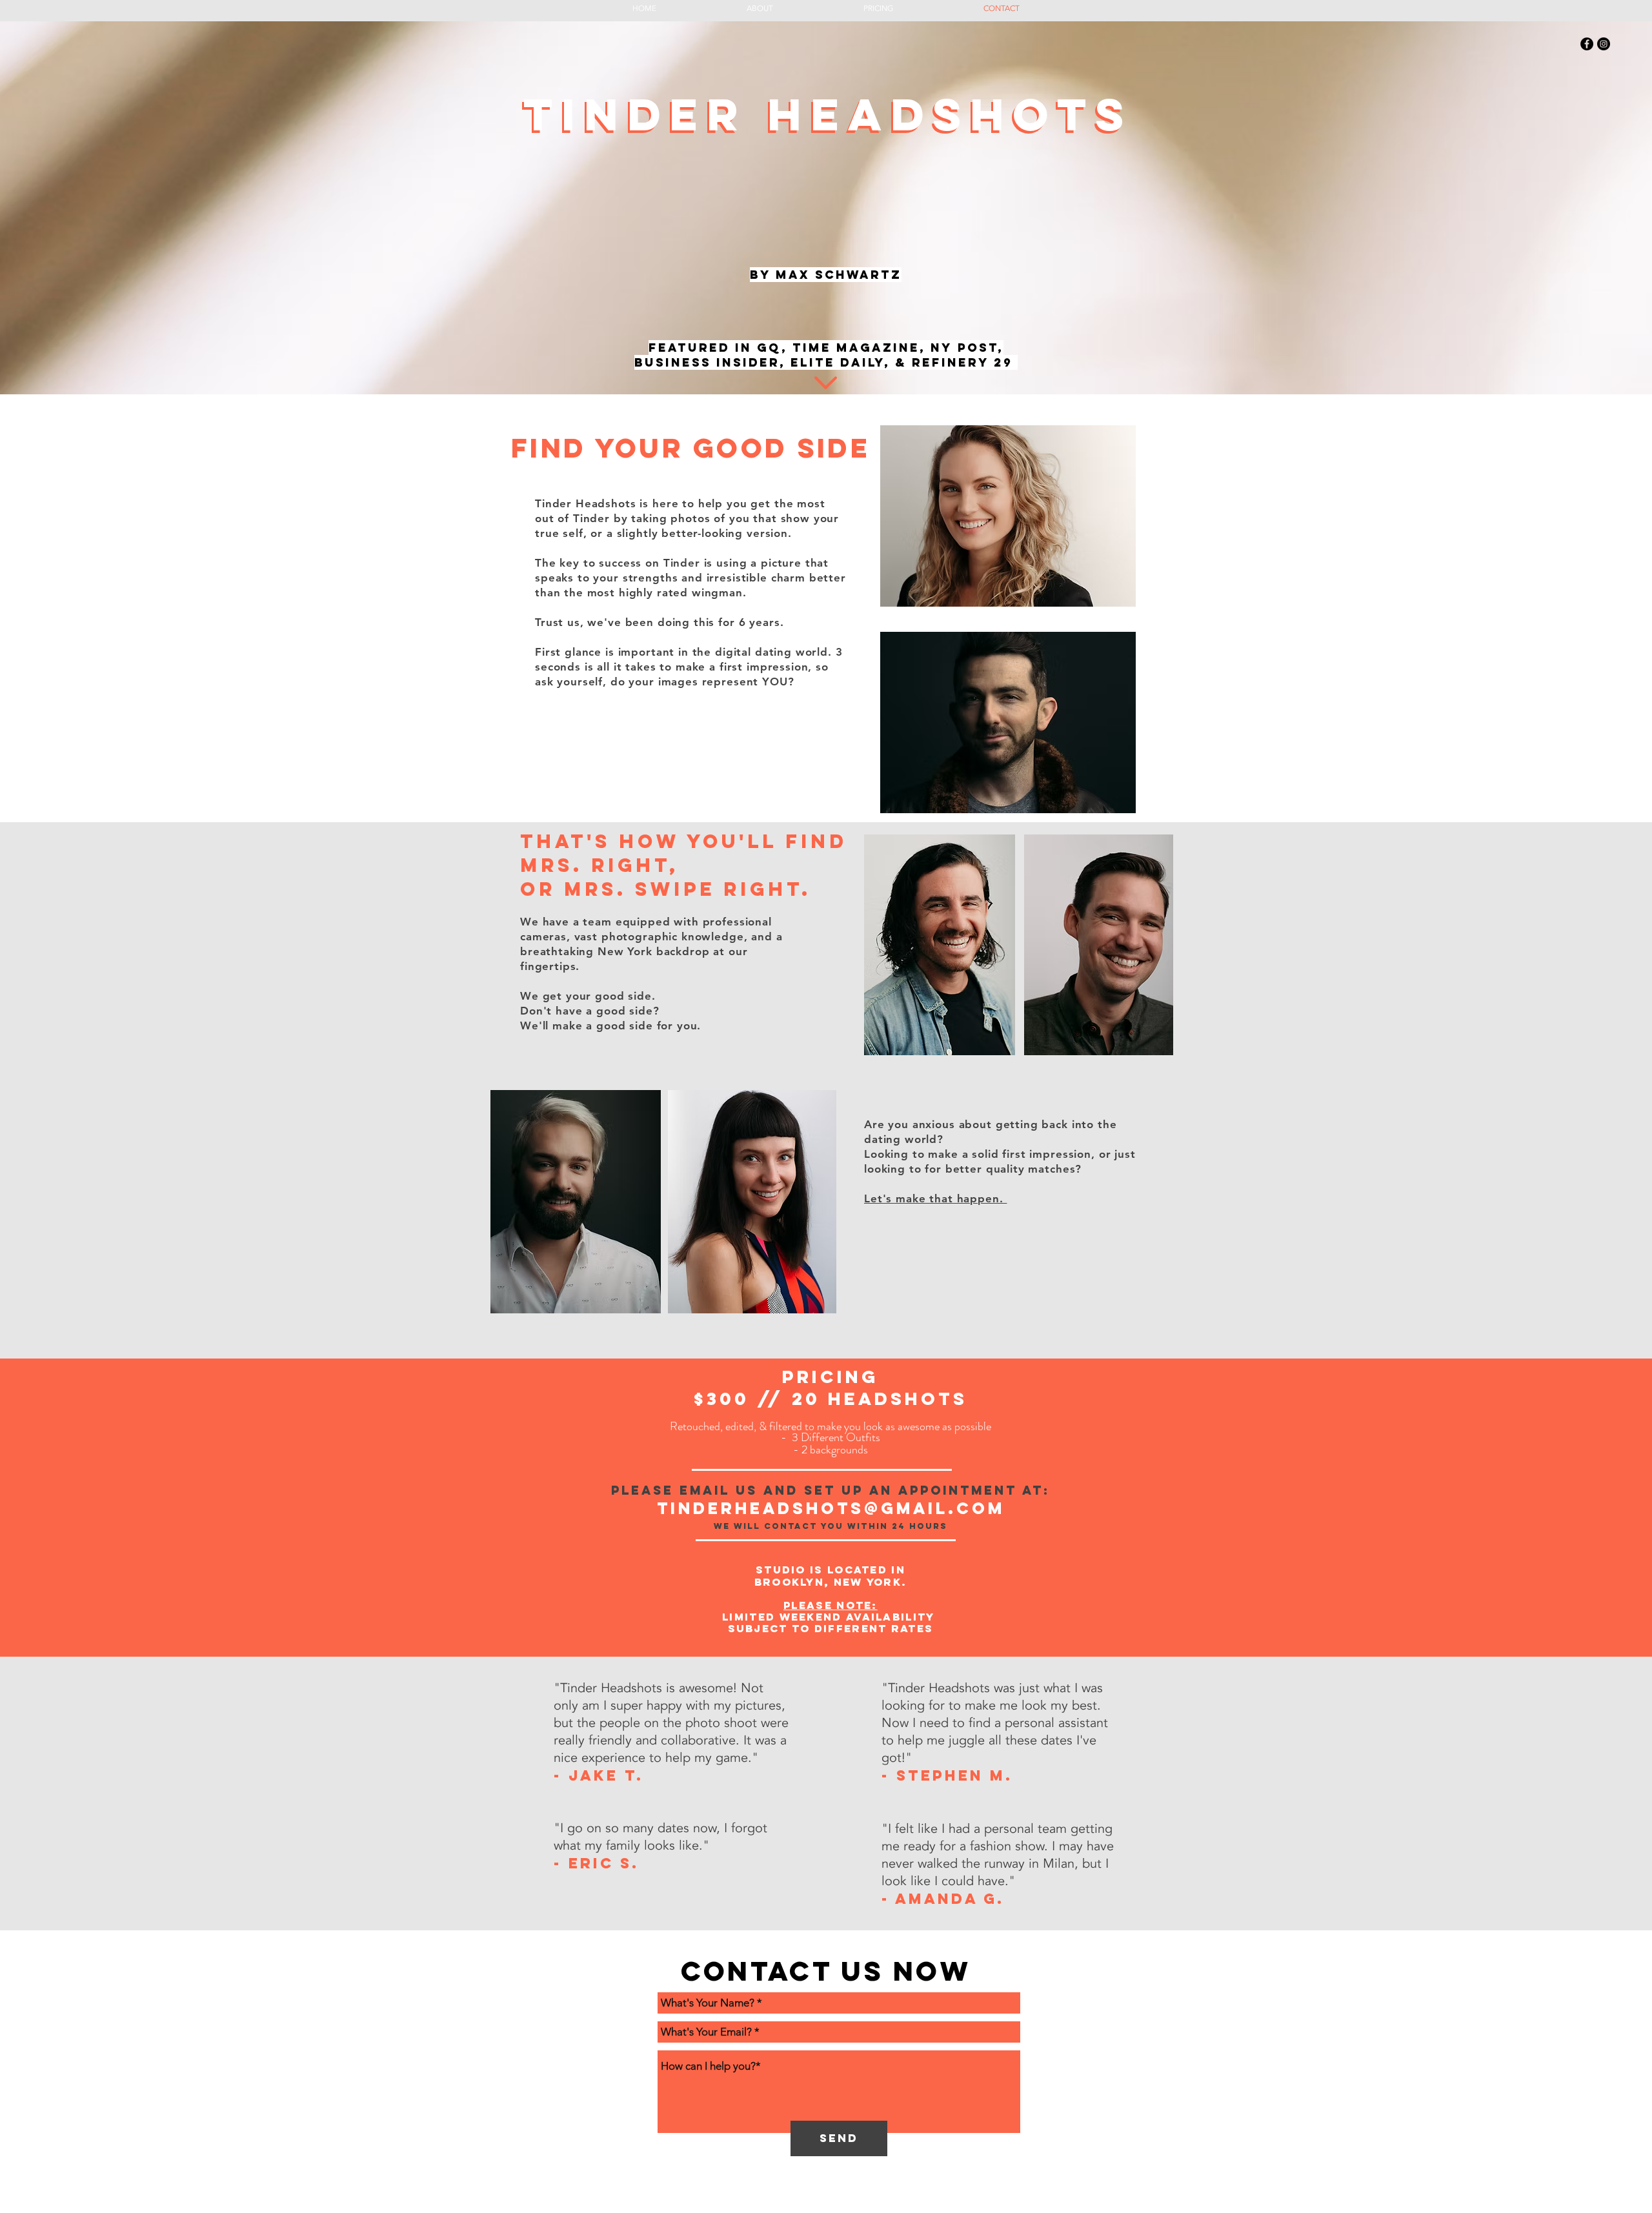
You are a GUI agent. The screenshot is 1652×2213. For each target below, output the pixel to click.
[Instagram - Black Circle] (1604, 44)
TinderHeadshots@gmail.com (831, 1508)
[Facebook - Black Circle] (1587, 44)
